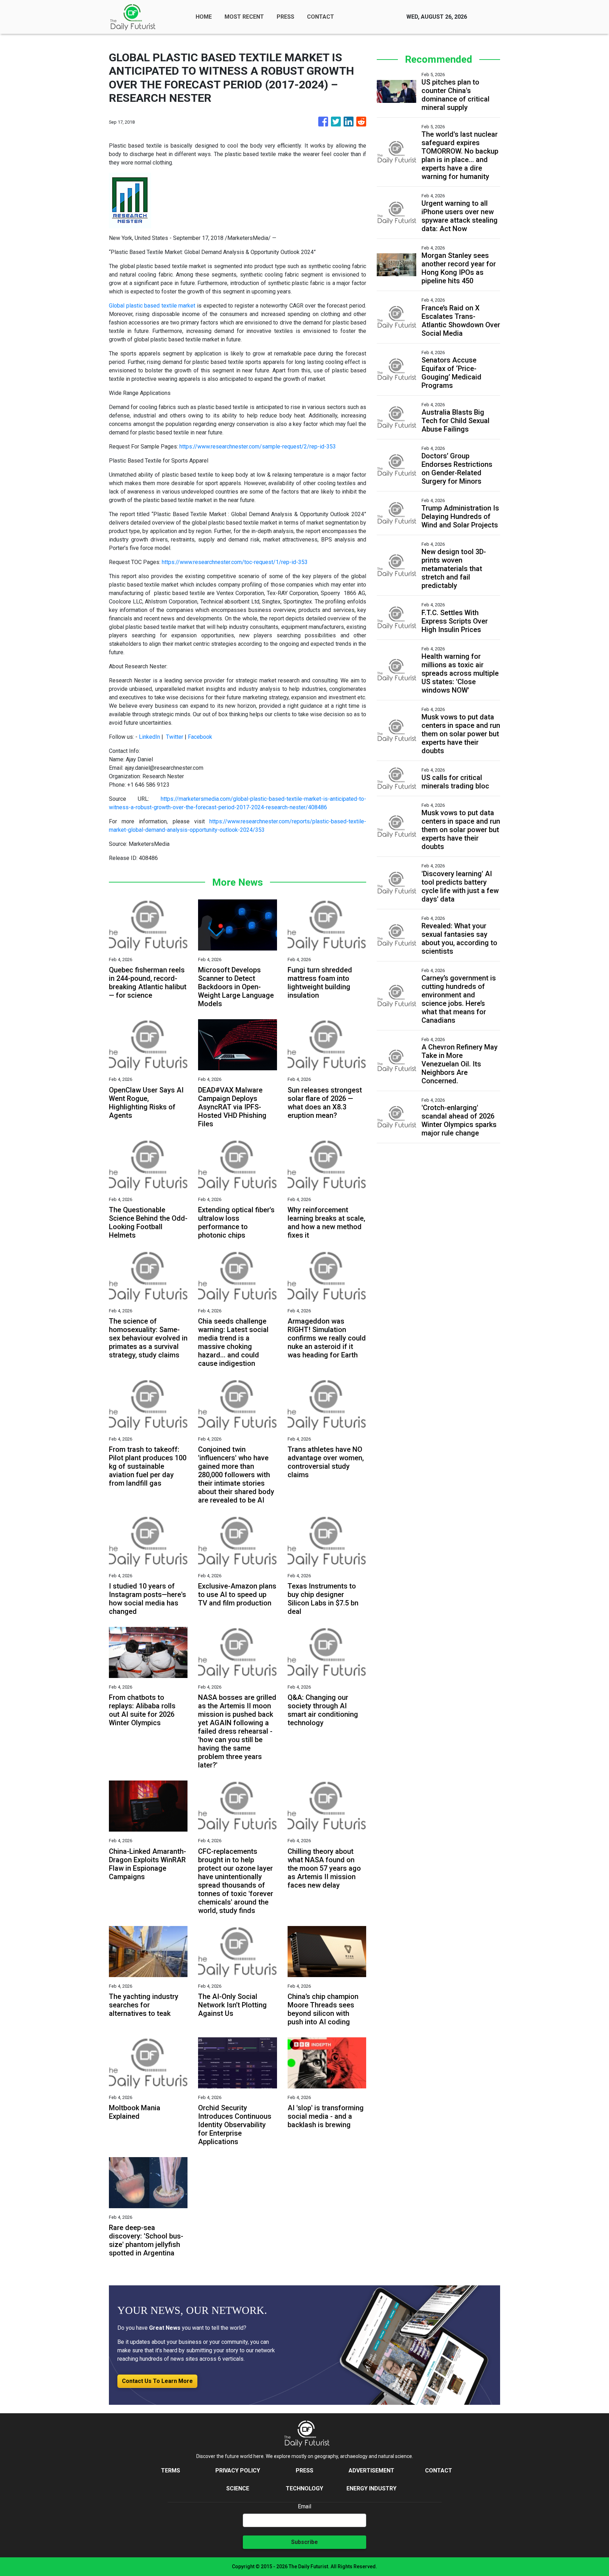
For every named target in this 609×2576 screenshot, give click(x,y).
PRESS (285, 17)
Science (238, 2488)
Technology (304, 2488)
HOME (204, 17)
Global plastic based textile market (152, 306)
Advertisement (371, 2470)
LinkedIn (149, 737)
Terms (171, 2470)
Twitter (175, 737)
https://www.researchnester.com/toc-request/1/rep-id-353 (235, 562)
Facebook (200, 737)
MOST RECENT (244, 17)
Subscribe (304, 2542)
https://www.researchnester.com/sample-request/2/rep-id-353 (258, 447)
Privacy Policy (238, 2470)
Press (304, 2470)
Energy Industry (371, 2488)
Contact (439, 2470)
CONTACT (321, 17)
